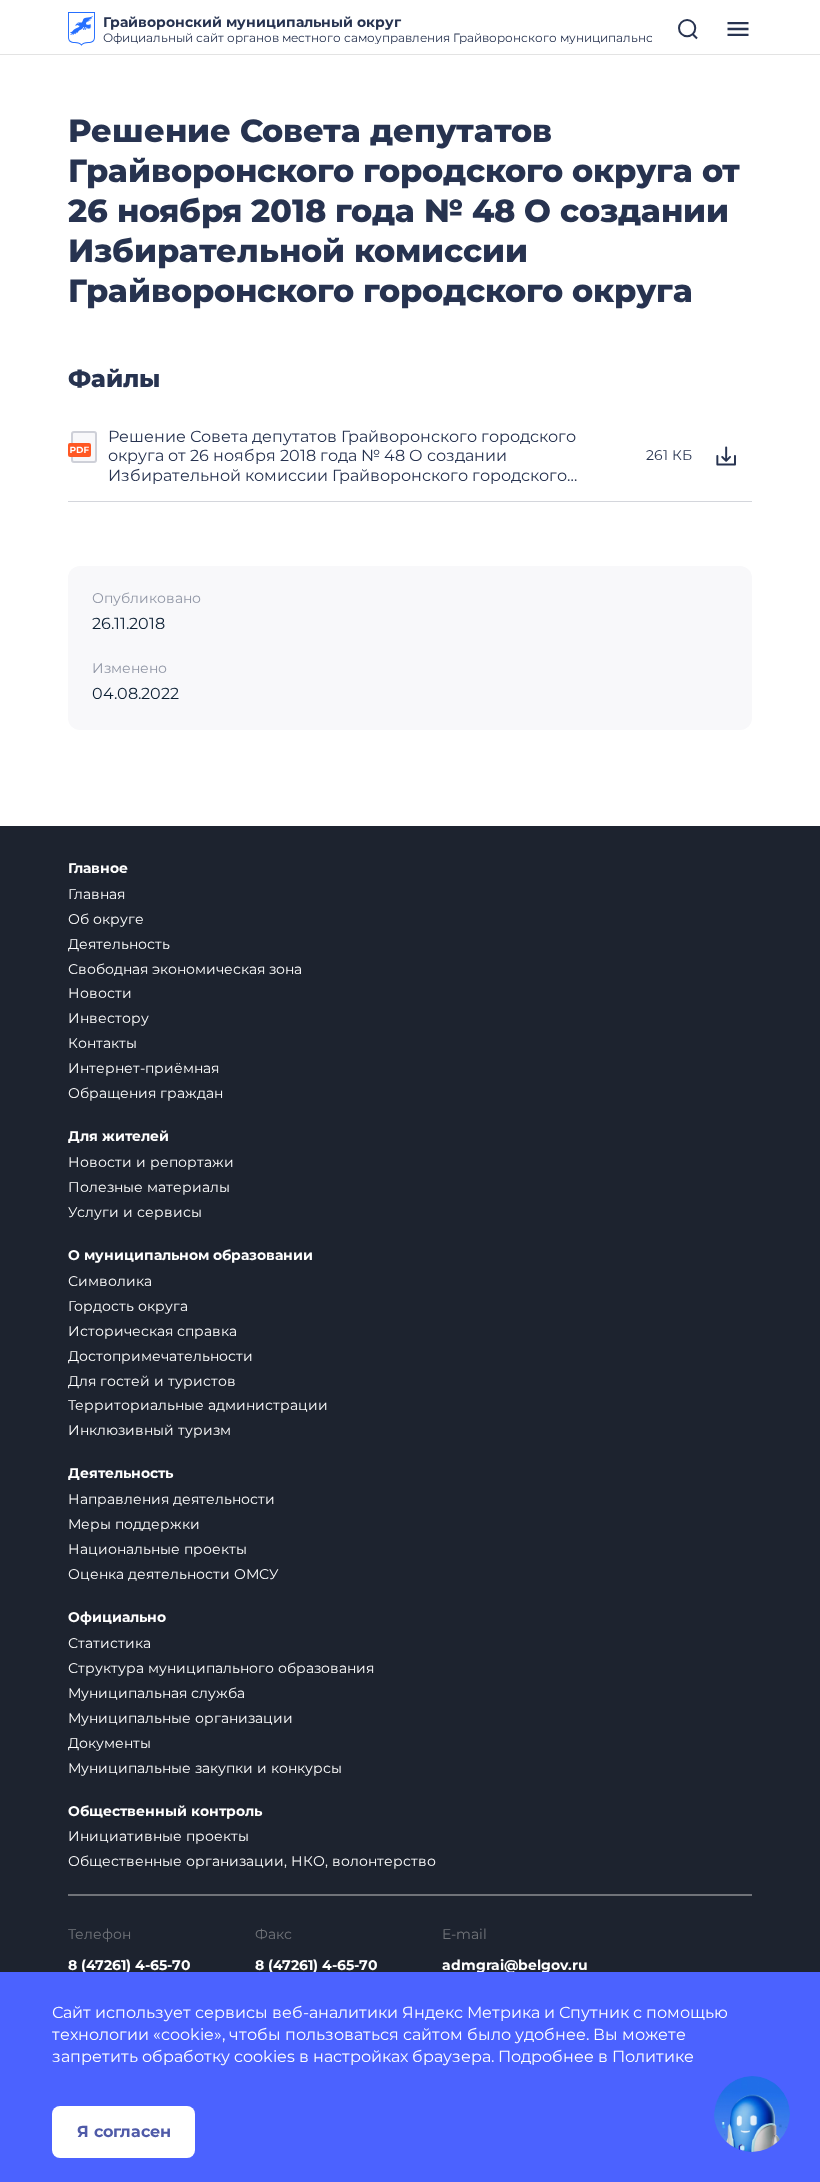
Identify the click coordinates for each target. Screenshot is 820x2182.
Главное (98, 868)
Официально (117, 1617)
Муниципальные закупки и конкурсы (205, 1768)
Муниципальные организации (180, 1718)
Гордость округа (128, 1306)
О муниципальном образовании (190, 1255)
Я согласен (124, 2131)
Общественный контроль (165, 1811)
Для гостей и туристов (152, 1381)
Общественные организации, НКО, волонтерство (252, 1861)
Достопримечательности (160, 1356)
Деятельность (119, 944)
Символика (110, 1281)
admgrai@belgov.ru (515, 1965)
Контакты (102, 1043)
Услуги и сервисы (135, 1212)
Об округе (106, 919)
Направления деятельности (171, 1499)
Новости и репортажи (151, 1162)
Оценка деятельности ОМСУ (173, 1574)
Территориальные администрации (198, 1405)
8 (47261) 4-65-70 (129, 1965)
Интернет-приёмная (143, 1068)
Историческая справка (152, 1331)
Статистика (109, 1643)
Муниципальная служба (156, 1693)
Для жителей (118, 1136)
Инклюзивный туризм (149, 1430)
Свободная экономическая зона (185, 969)
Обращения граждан (145, 1093)
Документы (109, 1743)
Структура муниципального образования (221, 1668)
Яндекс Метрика (471, 2012)
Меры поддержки (134, 1524)
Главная (96, 894)
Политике (653, 2056)
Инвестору (108, 1018)
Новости (100, 993)
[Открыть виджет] (752, 2114)
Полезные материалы (149, 1187)
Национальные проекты (157, 1549)
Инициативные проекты (158, 1836)
